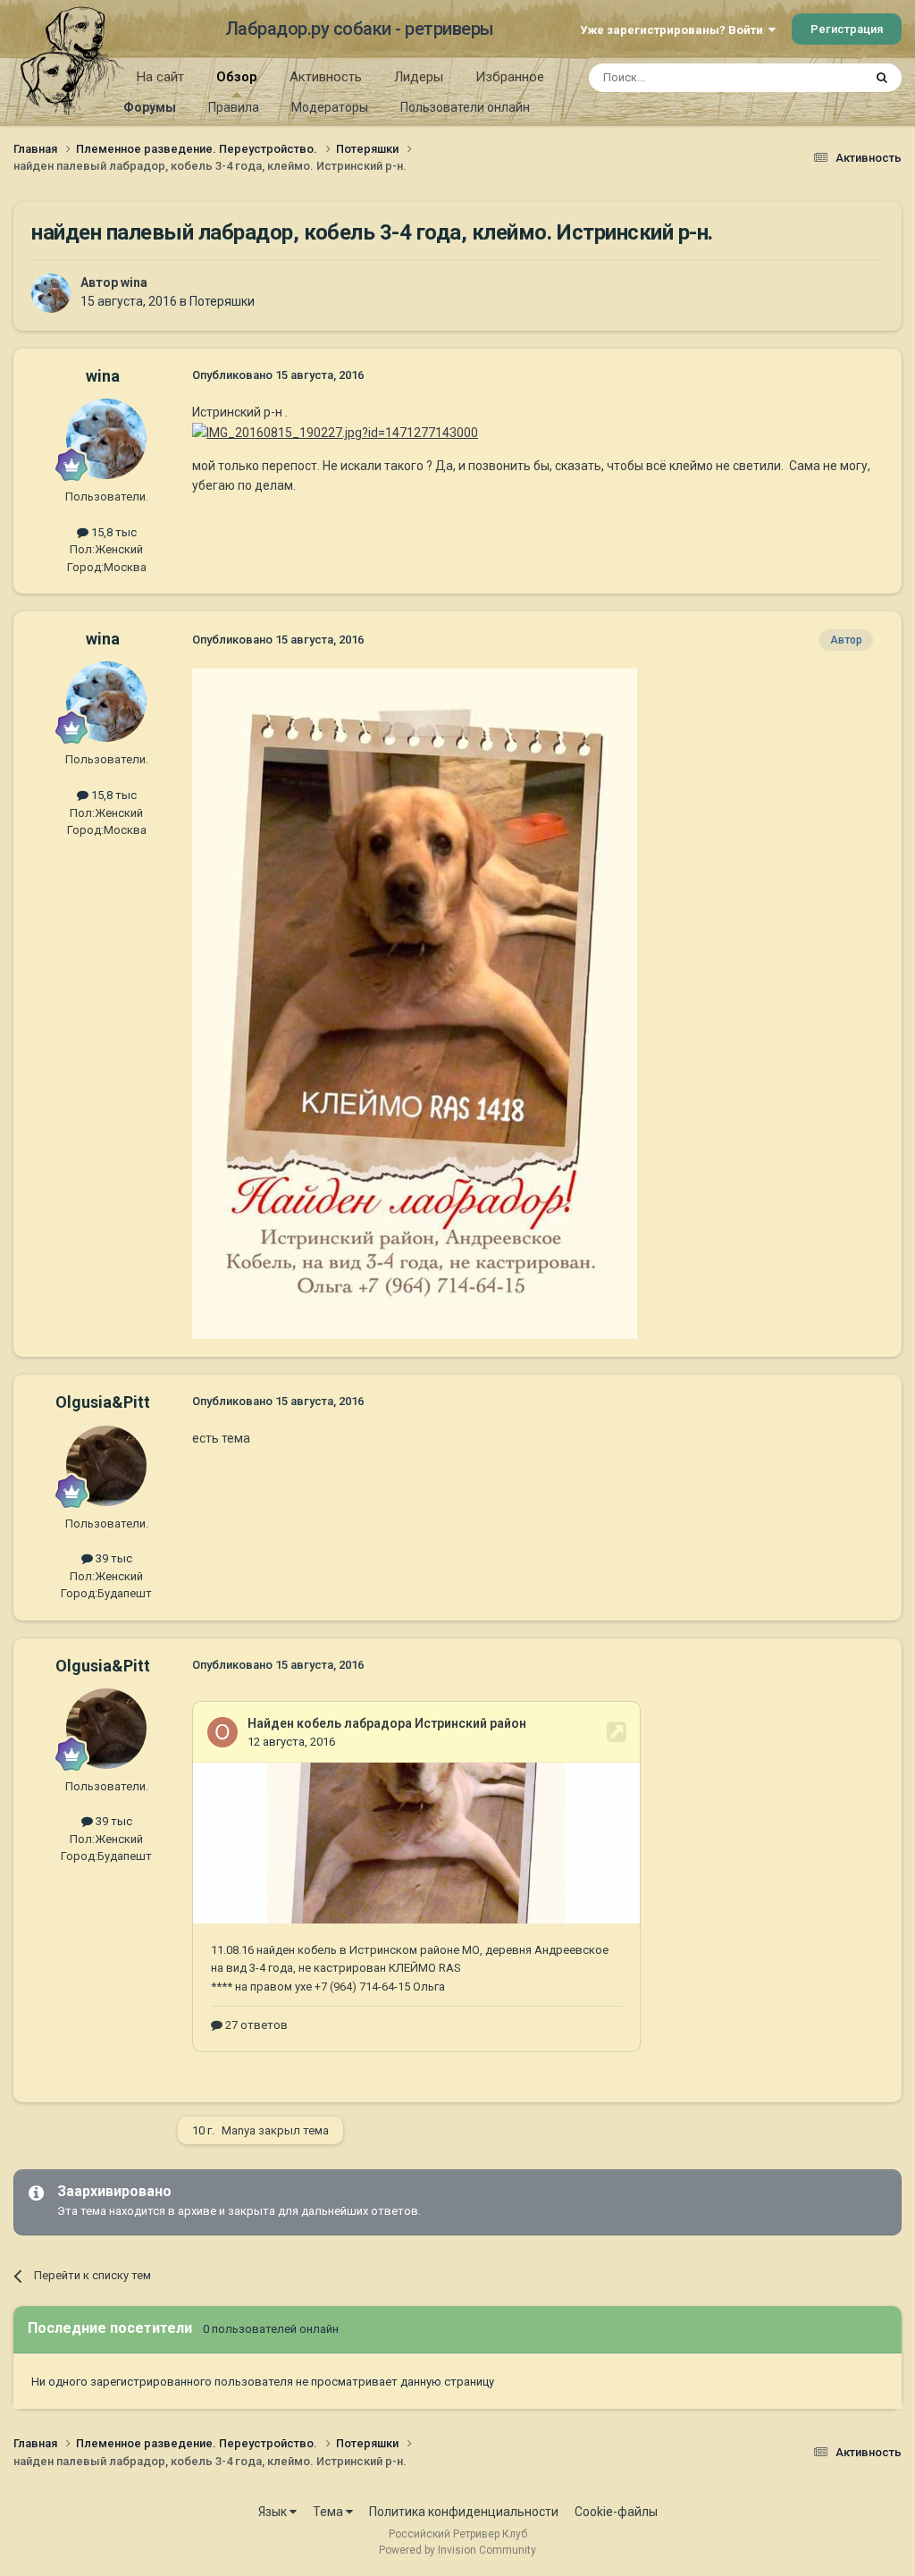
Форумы (150, 107)
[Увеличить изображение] (335, 432)
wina (134, 282)
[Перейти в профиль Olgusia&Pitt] (106, 1466)
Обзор (237, 77)
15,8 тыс (113, 532)
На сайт (160, 77)
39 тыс (113, 1558)
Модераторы (330, 107)
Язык (274, 2512)
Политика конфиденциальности (464, 2512)
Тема (329, 2512)
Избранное (510, 77)
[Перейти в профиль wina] (51, 293)
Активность (326, 77)
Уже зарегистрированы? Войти (674, 30)
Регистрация (847, 29)
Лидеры (419, 77)
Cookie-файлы (616, 2512)
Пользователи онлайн (465, 107)
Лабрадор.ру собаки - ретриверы (360, 29)
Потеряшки (222, 301)
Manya (239, 2130)
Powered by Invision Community (457, 2550)
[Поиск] (882, 78)
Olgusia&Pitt (103, 1402)
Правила (234, 107)
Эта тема (815, 78)
